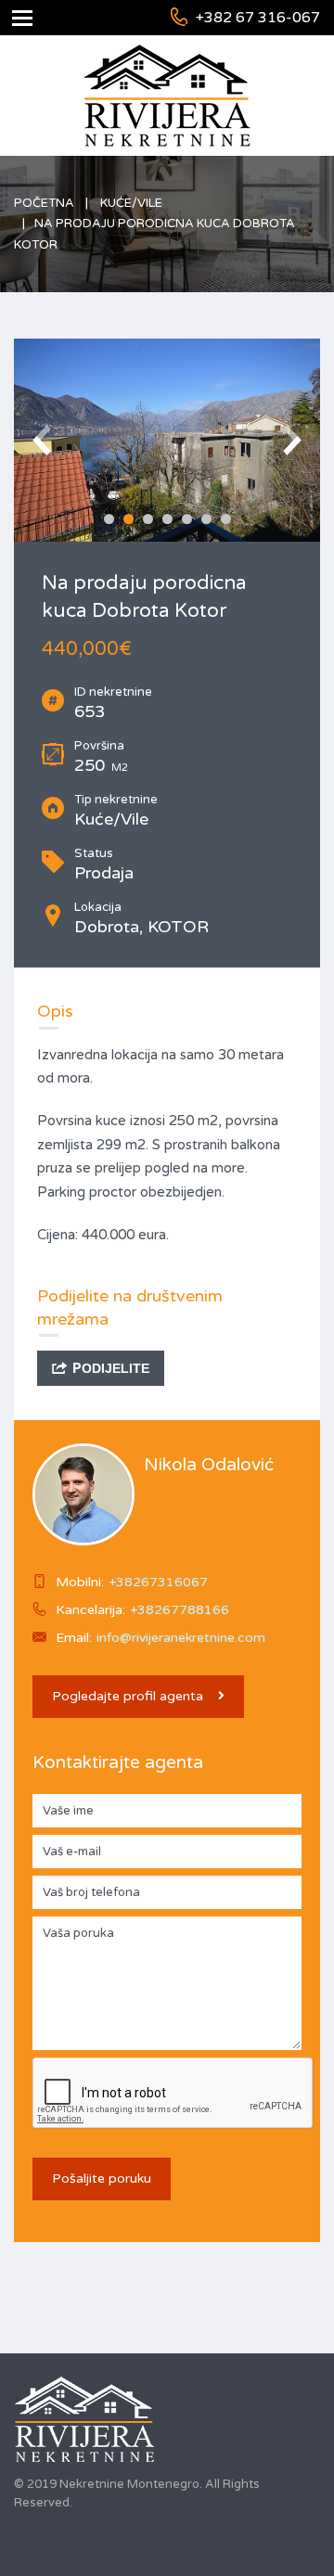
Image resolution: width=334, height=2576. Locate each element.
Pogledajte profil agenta (128, 1696)
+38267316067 (158, 1582)
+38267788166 (180, 1610)
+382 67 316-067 (258, 18)
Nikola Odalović (209, 1465)
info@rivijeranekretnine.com (181, 1638)
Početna (44, 203)
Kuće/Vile (131, 203)
